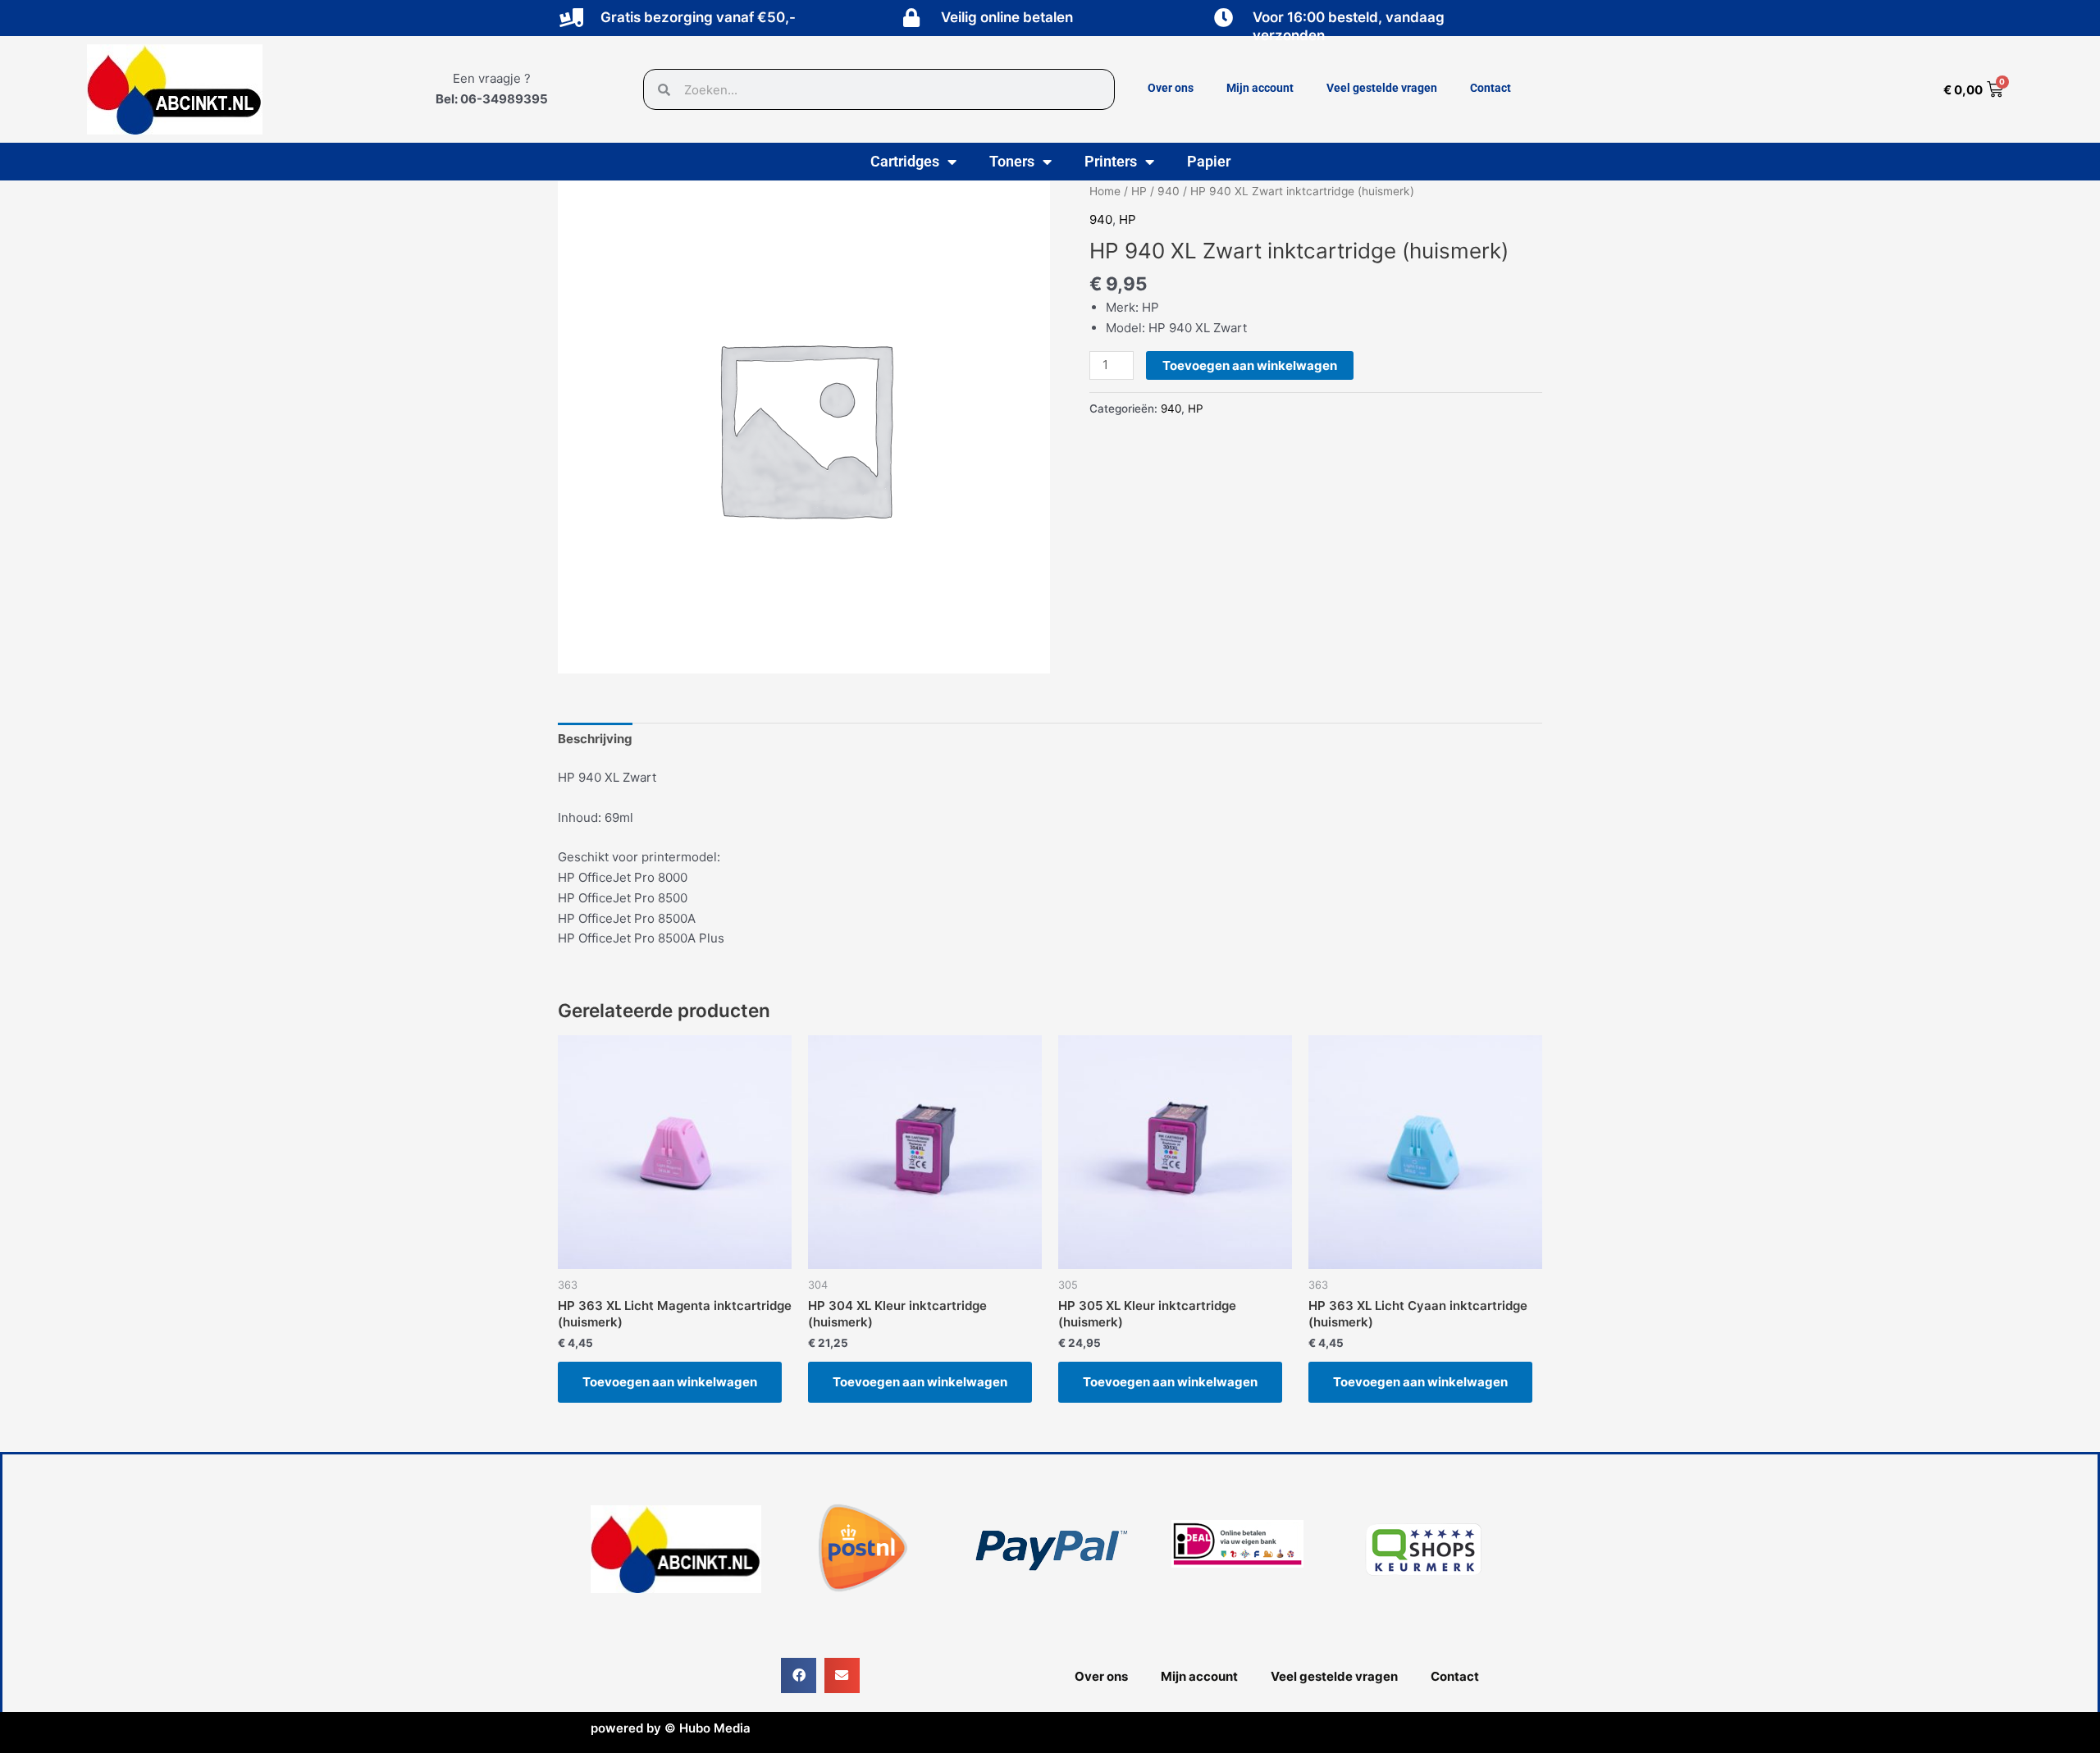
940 (1169, 191)
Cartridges (905, 161)
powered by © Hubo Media (671, 1728)
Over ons (1171, 88)
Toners (1012, 161)
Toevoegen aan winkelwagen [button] (670, 1382)
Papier (1209, 161)
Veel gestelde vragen (1382, 88)
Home (1105, 191)
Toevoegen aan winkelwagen (1250, 365)
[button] (799, 1675)
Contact (1491, 88)
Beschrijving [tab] (595, 739)
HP (1139, 191)
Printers (1111, 161)
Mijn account (1260, 88)
